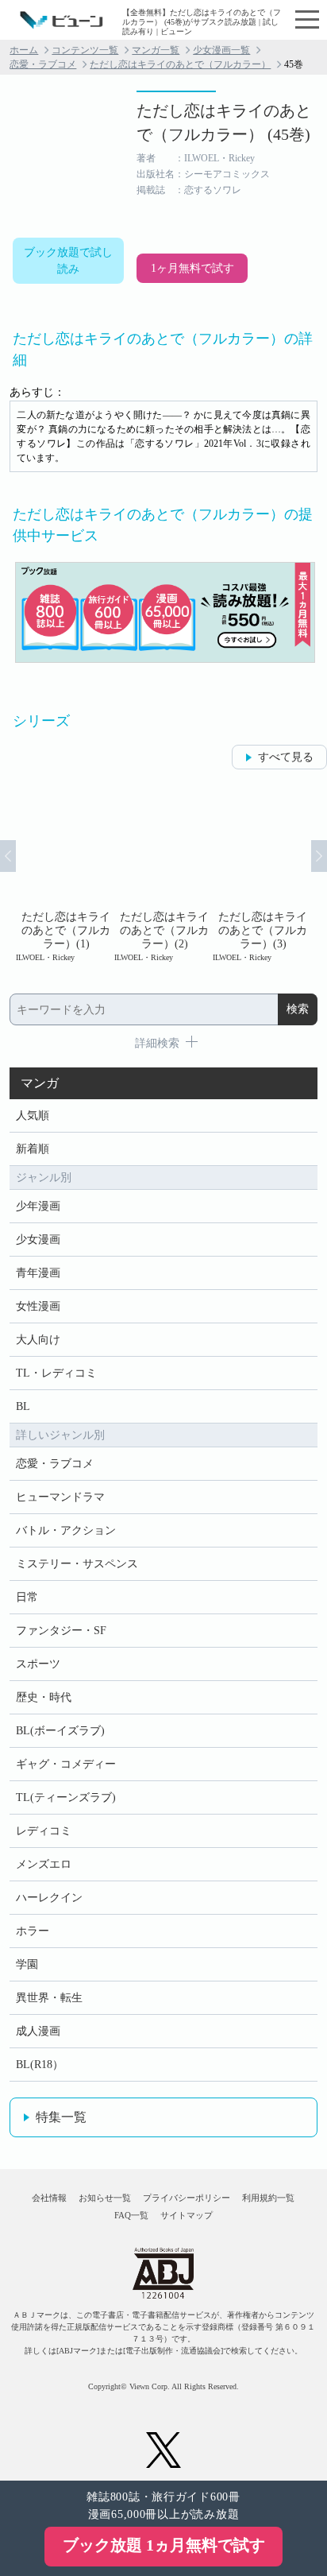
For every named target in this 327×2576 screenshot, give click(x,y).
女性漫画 (38, 1306)
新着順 (33, 1149)
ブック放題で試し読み (68, 261)
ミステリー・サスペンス (77, 1564)
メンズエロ (44, 1864)
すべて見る (286, 757)
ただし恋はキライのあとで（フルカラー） (180, 64)
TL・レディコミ (56, 1373)
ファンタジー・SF (61, 1631)
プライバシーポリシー (187, 2198)
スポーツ (38, 1664)
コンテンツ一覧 (85, 50)
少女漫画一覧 (221, 50)
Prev (8, 856)
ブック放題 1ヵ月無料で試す (164, 2545)
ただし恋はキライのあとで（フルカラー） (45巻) (224, 122)
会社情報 (49, 2198)
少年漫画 (38, 1206)
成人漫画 (38, 2031)
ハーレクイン (49, 1898)
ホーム (24, 50)
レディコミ (44, 1831)
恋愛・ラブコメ (43, 64)
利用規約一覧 (268, 2198)
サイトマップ (187, 2215)
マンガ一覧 (156, 50)
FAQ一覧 (131, 2215)
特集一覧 (61, 2117)
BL (23, 1406)
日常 (27, 1597)
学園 (27, 1964)
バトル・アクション (66, 1530)
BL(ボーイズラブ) (60, 1731)
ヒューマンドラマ (60, 1497)
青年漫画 (38, 1273)
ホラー (33, 1931)
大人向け (38, 1340)
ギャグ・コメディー (66, 1764)
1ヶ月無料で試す (192, 268)
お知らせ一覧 (105, 2198)
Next (319, 856)
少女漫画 (38, 1240)
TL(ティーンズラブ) (66, 1797)
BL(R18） (40, 2065)
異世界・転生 (49, 1998)
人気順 (33, 1116)
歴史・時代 (44, 1697)
